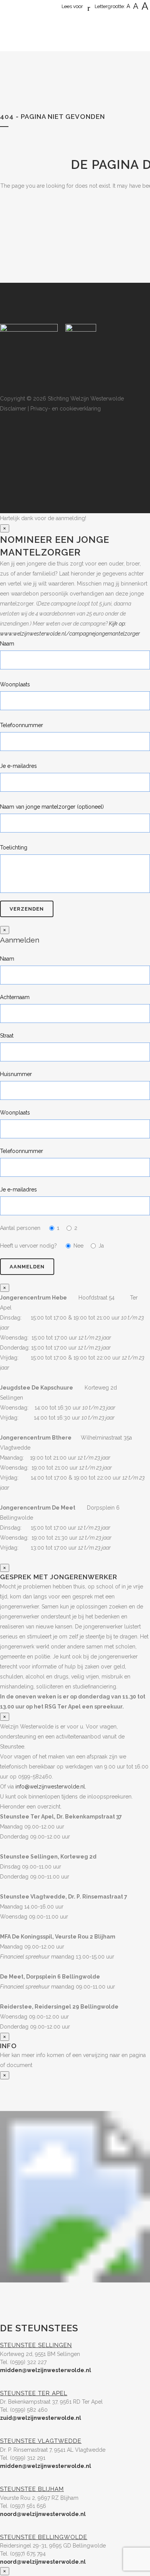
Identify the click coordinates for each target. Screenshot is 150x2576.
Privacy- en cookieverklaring (66, 409)
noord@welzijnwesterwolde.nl (43, 2514)
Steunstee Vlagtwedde (41, 2441)
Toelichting (14, 848)
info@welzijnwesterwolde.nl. (51, 1787)
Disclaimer (13, 409)
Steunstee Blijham (32, 2489)
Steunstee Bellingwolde (44, 2537)
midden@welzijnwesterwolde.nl (46, 2370)
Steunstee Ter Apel (34, 2393)
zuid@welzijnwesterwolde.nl (41, 2418)
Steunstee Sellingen (36, 2345)
